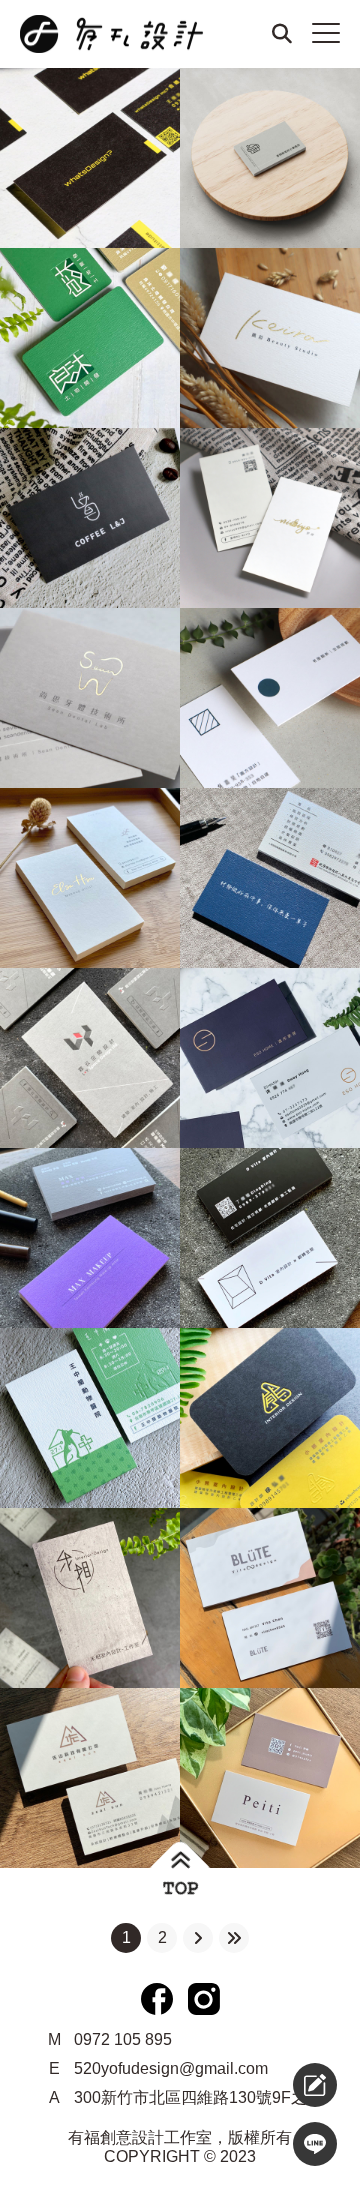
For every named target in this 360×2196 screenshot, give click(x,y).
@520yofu (272, 2143)
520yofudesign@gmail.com (171, 2068)
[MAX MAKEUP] (90, 1238)
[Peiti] (270, 1778)
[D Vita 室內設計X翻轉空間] (270, 1238)
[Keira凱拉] (270, 338)
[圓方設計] (270, 698)
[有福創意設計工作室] (120, 34)
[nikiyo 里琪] (270, 518)
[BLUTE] (270, 1598)
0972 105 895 (123, 2039)
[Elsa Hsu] (90, 878)
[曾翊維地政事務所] (270, 158)
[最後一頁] (234, 1938)
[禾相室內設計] (90, 1598)
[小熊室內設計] (270, 1418)
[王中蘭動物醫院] (90, 1418)
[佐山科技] (90, 1778)
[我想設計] (315, 2085)
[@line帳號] (315, 2144)
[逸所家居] (270, 1058)
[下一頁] (198, 1938)
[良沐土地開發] (90, 338)
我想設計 (266, 2084)
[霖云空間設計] (90, 1058)
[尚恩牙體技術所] (90, 698)
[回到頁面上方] (180, 1873)
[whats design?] (90, 158)
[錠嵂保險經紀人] (270, 878)
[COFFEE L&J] (90, 518)
